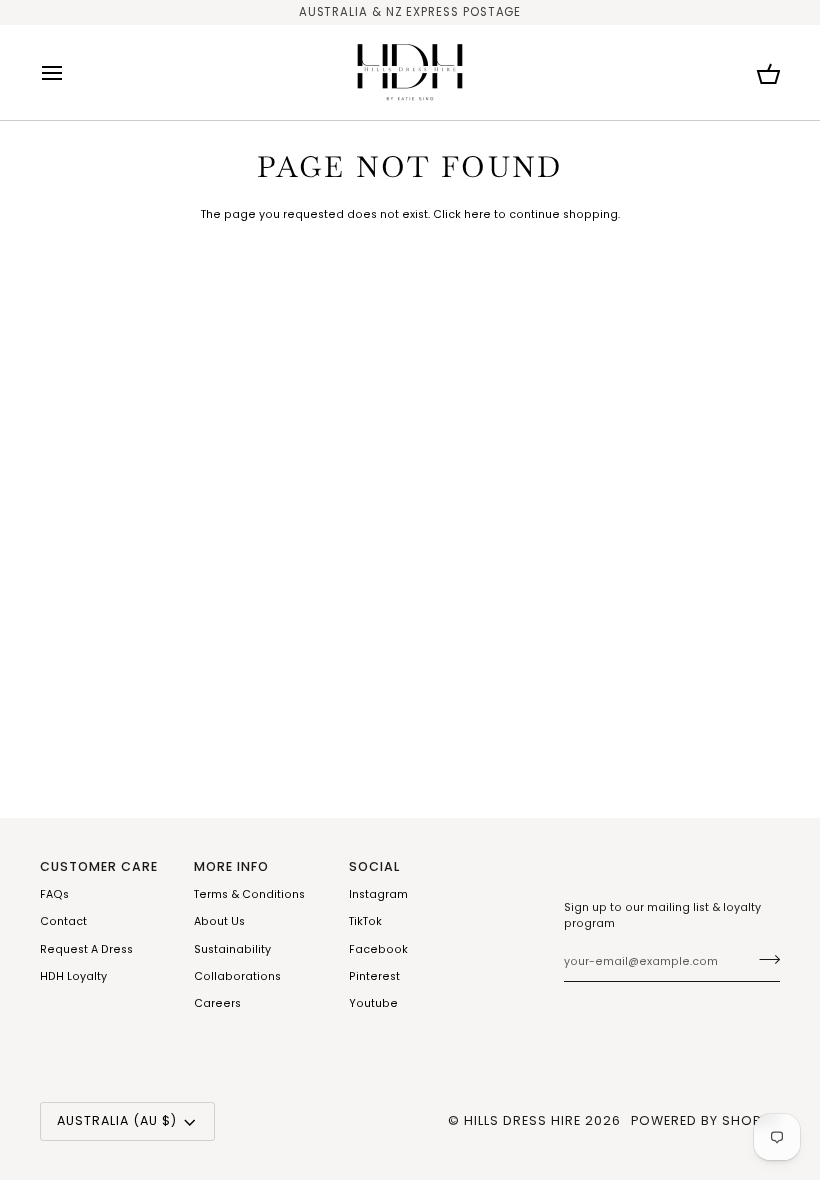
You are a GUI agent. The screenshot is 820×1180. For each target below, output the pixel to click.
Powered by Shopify (705, 1120)
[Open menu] (70, 72)
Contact (63, 921)
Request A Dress (86, 949)
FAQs (54, 894)
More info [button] (231, 866)
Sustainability (232, 949)
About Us (219, 921)
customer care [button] (99, 866)
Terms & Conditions (249, 894)
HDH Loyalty (73, 976)
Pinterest (374, 976)
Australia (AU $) (117, 1120)
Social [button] (374, 866)
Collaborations (237, 976)
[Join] (763, 960)
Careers (217, 1003)
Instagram (378, 894)
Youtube (373, 1003)
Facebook (378, 949)
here (477, 214)
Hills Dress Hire (522, 1120)
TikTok (365, 921)
